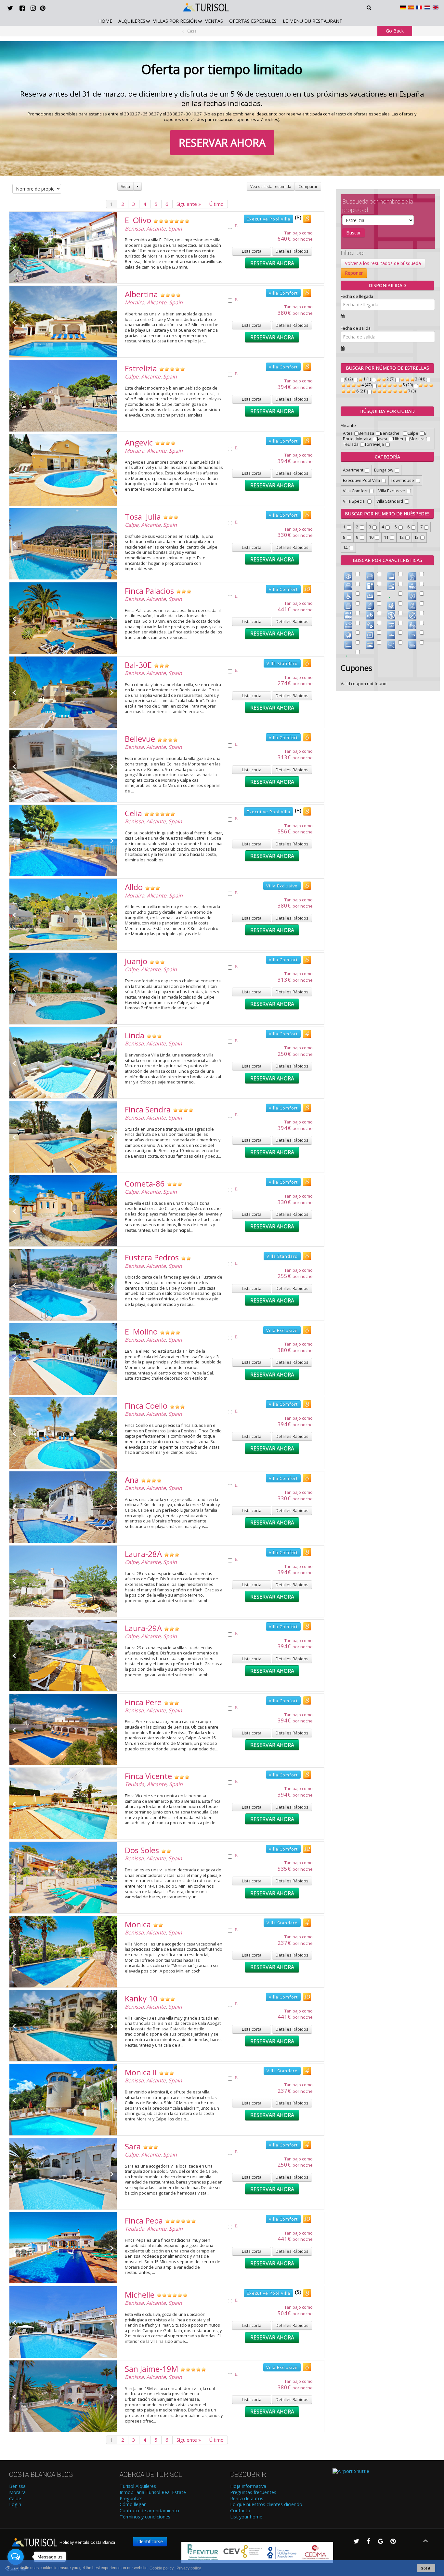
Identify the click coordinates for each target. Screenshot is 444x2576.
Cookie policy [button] (162, 2568)
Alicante (156, 229)
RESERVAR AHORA (222, 143)
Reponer (354, 273)
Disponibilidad (387, 285)
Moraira (135, 302)
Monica (138, 1924)
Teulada (135, 1784)
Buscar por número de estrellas (387, 368)
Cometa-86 (145, 1183)
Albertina (141, 294)
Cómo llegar (133, 2504)
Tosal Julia (143, 517)
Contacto (240, 2511)
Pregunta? (131, 2499)
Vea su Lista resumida (271, 186)
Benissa (134, 229)
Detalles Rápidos (292, 251)
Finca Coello (146, 1406)
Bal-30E (138, 665)
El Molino (141, 1331)
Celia (133, 813)
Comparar (308, 186)
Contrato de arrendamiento (149, 2511)
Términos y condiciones (145, 2517)
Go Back (395, 31)
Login (15, 2504)
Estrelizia (141, 368)
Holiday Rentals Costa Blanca (87, 2542)
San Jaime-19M (151, 2369)
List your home (246, 2517)
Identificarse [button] (150, 2541)
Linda (135, 1035)
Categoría (387, 457)
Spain (175, 229)
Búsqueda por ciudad (387, 411)
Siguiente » (189, 204)
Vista (125, 186)
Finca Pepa (144, 2220)
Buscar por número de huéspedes (387, 514)
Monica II (141, 2072)
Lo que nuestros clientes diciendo (266, 2504)
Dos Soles (142, 1850)
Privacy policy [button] (189, 2568)
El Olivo (138, 220)
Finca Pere (143, 1702)
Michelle (140, 2295)
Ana (132, 1480)
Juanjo (136, 961)
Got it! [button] (426, 2568)
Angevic (139, 442)
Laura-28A (143, 1554)
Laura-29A (143, 1628)
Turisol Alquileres (138, 2486)
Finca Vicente (148, 1776)
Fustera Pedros (152, 1257)
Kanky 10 (141, 1998)
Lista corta (252, 251)
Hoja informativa (248, 2486)
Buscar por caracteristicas (387, 560)
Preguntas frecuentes (253, 2492)
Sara (133, 2146)
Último (216, 204)
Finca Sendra (148, 1109)
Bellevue (140, 739)
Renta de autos (247, 2499)
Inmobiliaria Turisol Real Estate (153, 2492)
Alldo (134, 887)
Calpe (132, 377)
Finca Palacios (149, 591)
